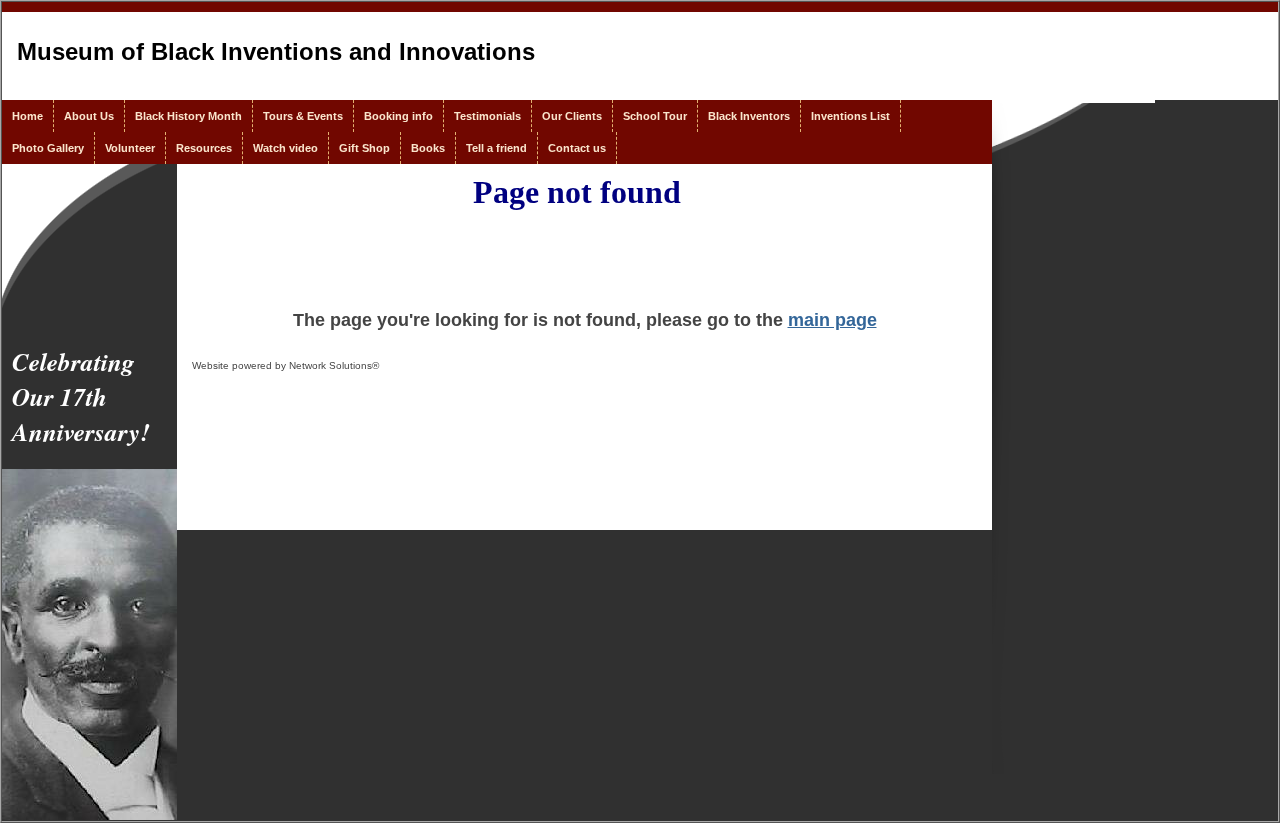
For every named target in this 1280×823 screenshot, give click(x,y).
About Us (89, 116)
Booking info (398, 116)
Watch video (285, 148)
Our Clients (572, 116)
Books (428, 148)
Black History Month (188, 116)
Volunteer (130, 148)
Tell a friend (496, 148)
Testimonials (487, 116)
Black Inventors (749, 116)
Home (27, 116)
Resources (204, 148)
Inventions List (850, 116)
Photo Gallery (48, 148)
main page (832, 320)
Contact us (577, 148)
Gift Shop (364, 148)
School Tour (655, 116)
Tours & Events (303, 116)
